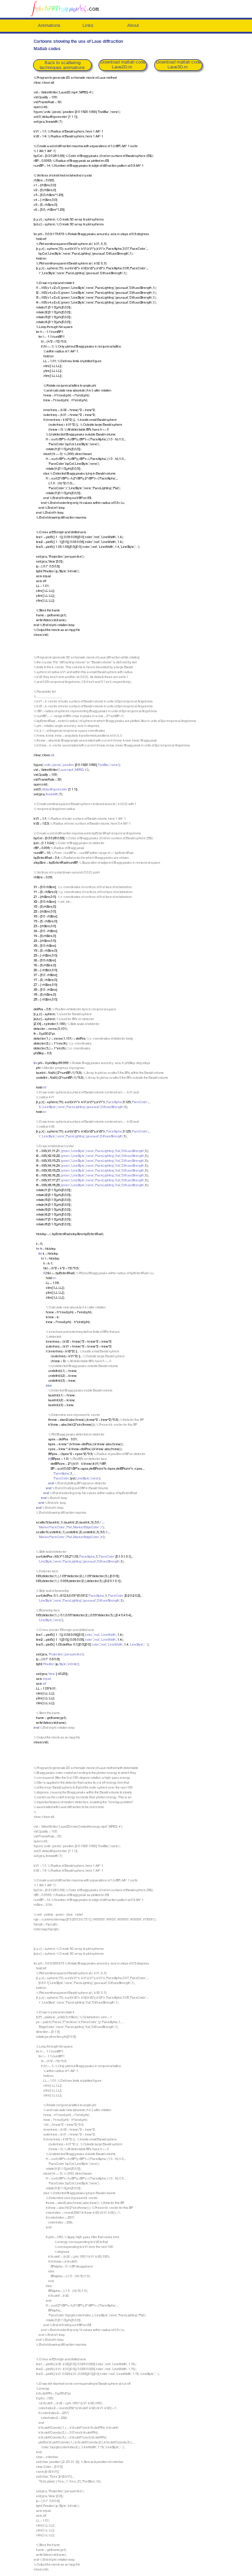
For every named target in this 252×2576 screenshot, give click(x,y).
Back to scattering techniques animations (62, 65)
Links (88, 25)
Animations (49, 25)
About (133, 25)
